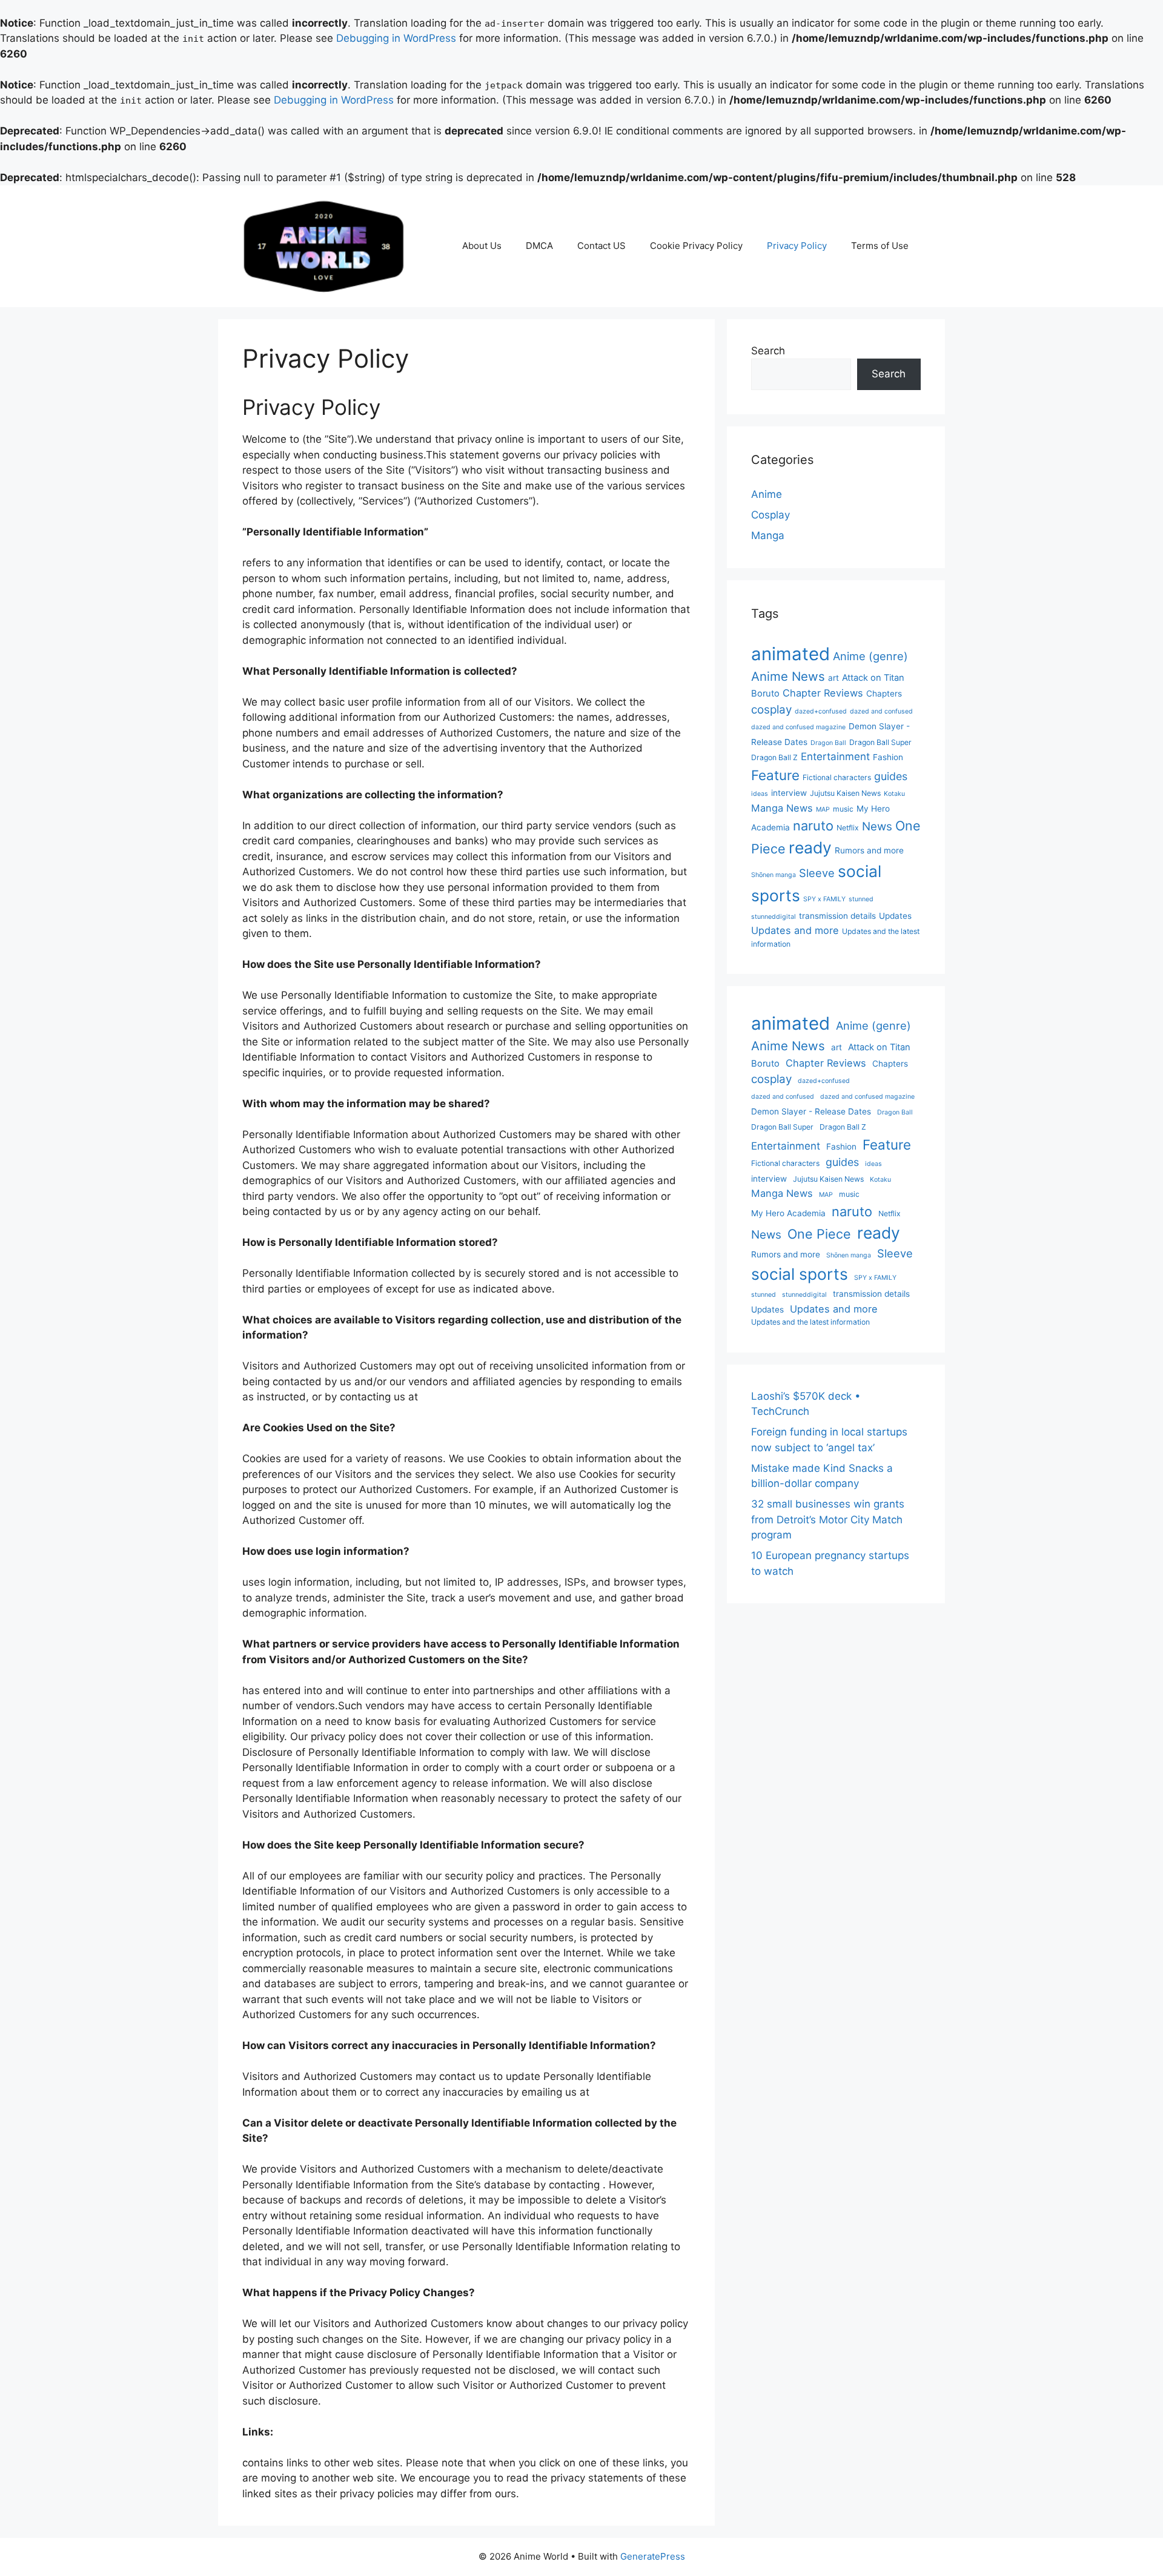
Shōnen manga (774, 875)
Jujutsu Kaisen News (845, 793)
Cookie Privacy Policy (696, 246)
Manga (768, 535)
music (843, 809)
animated (790, 654)
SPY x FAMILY (824, 899)
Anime (767, 494)
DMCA (539, 246)
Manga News (782, 808)
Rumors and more (869, 850)
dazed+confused (821, 711)
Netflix (848, 828)
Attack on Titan (873, 678)
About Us (482, 246)
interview (789, 793)
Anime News (788, 676)
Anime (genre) (870, 656)
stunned (861, 899)
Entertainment (835, 757)
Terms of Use (880, 246)
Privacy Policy (797, 246)
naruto (813, 826)
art (833, 678)
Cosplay (770, 515)
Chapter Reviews (823, 693)
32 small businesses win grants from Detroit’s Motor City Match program (828, 1519)
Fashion (888, 757)
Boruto (765, 694)
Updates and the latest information (810, 1322)
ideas (760, 794)
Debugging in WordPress (396, 38)
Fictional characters (837, 777)
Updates (895, 916)
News (877, 826)
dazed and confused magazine (798, 727)
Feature (775, 775)
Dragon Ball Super (880, 742)
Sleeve (817, 873)
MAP (823, 810)
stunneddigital (774, 917)
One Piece (819, 1234)
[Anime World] (324, 245)
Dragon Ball (828, 743)
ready (810, 847)
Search (768, 351)
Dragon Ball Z (774, 757)
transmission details (837, 916)
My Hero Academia (788, 1213)
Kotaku (894, 794)
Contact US (601, 246)
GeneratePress (653, 2556)
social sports (800, 1274)
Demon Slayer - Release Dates (811, 1111)
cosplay (771, 710)
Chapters (884, 694)
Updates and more (795, 930)
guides (891, 776)
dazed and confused (881, 711)
